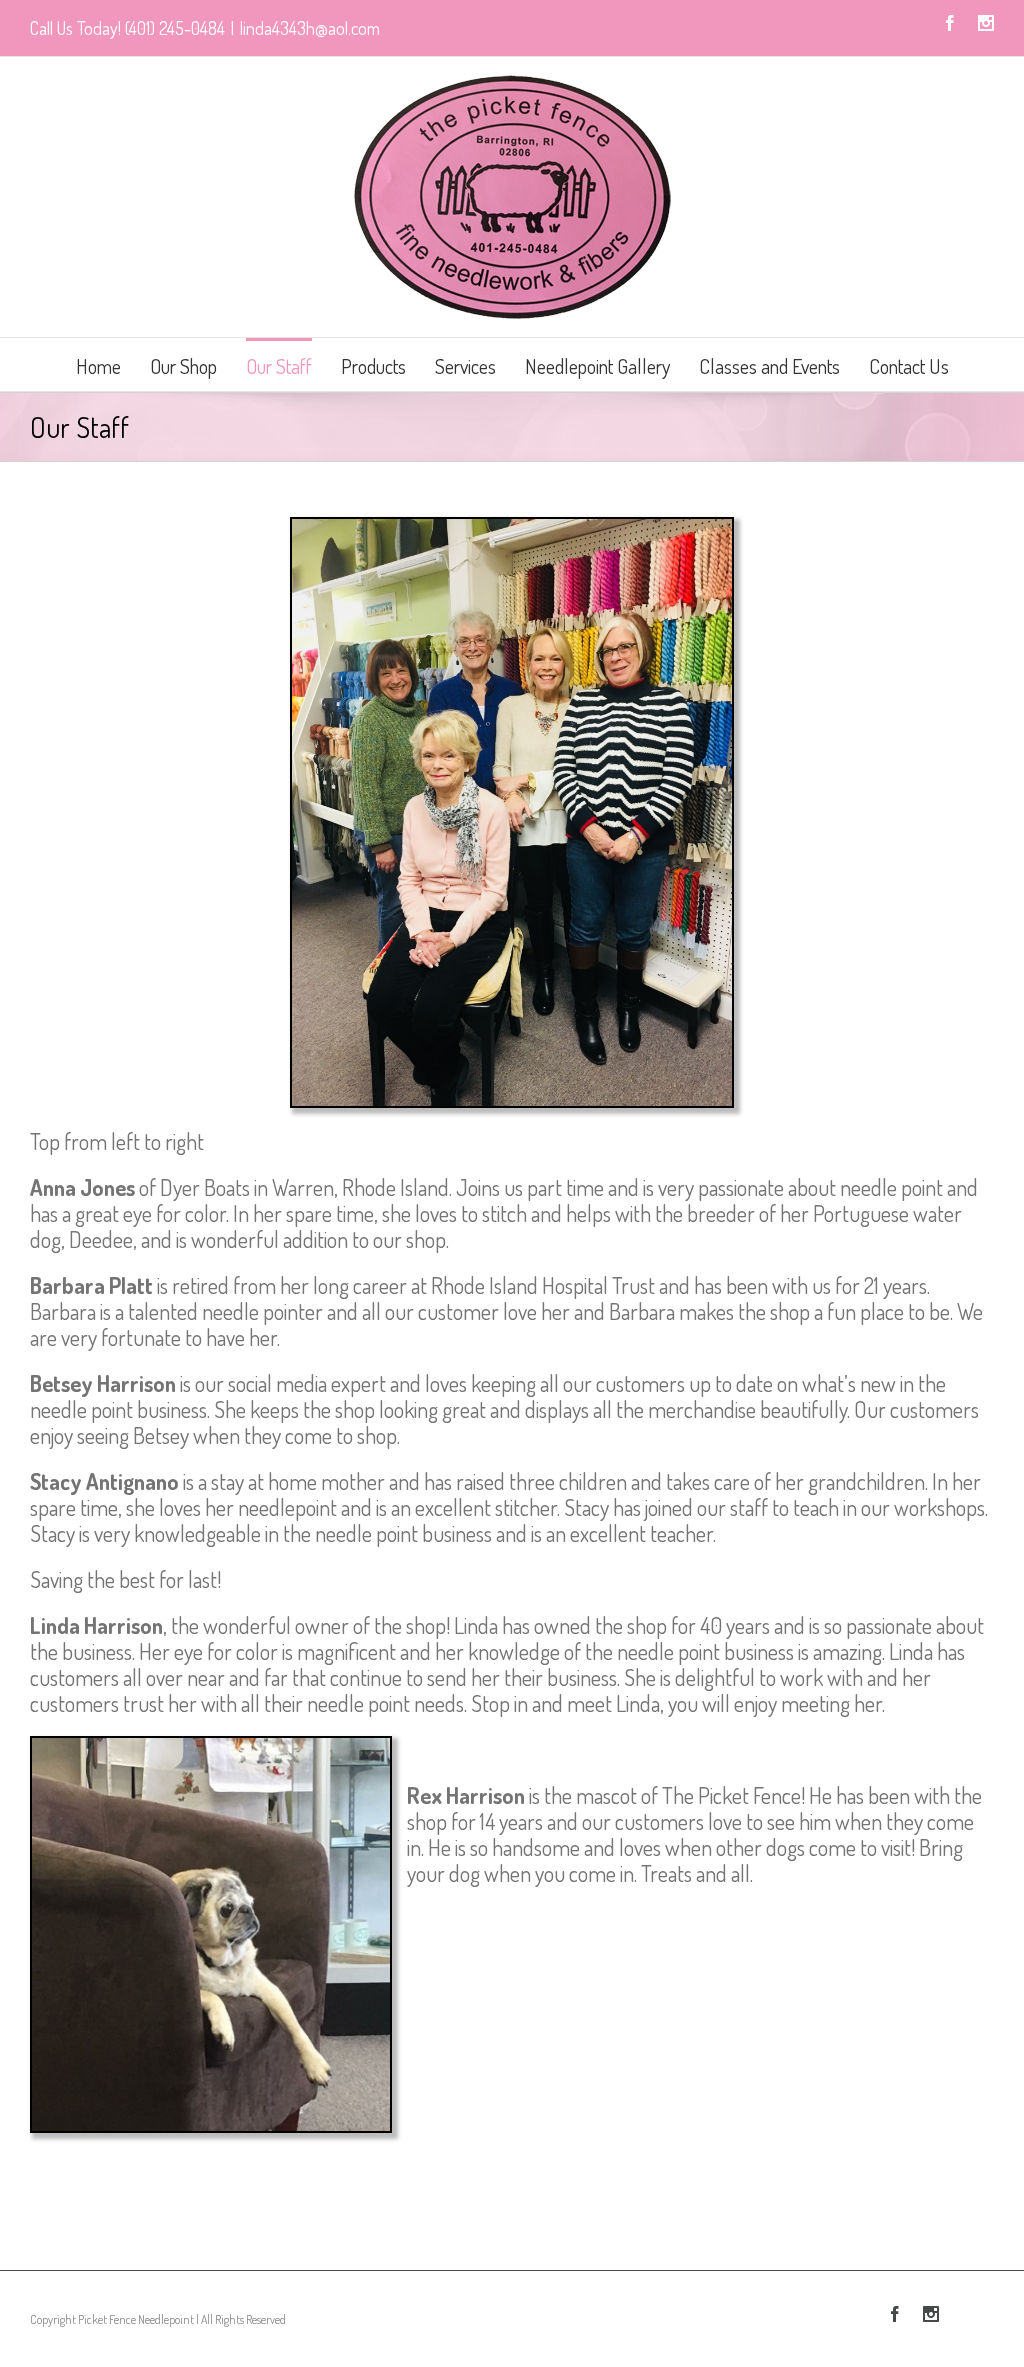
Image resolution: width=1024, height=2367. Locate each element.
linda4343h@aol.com (310, 28)
